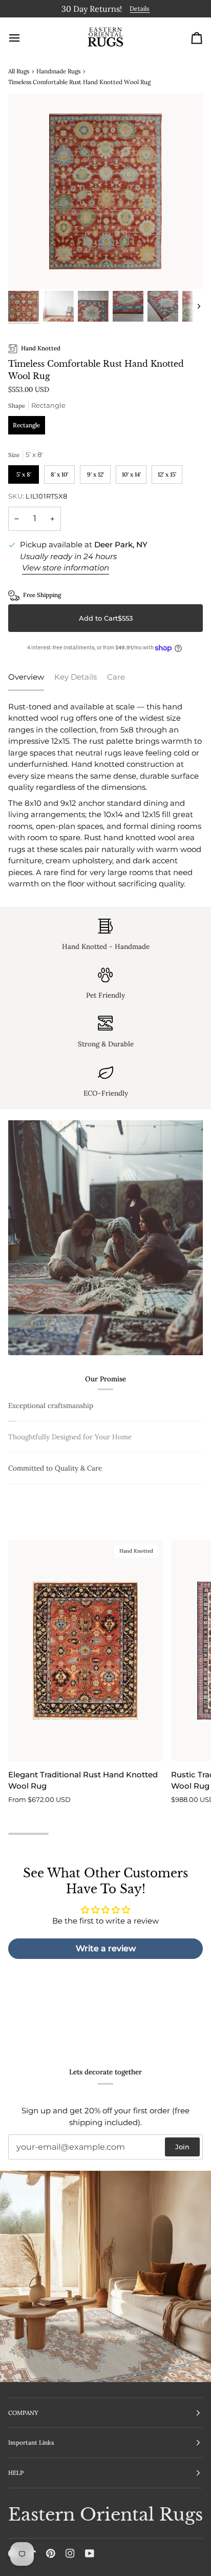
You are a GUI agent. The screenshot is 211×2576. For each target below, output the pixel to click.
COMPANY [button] (23, 2413)
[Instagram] (70, 2553)
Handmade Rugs (58, 69)
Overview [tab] (26, 675)
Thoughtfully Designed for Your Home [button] (70, 1503)
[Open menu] (24, 36)
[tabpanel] (105, 794)
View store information (66, 566)
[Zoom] (27, 268)
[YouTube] (90, 2553)
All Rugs (19, 69)
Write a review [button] (106, 2015)
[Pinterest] (51, 2553)
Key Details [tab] (76, 675)
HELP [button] (16, 2473)
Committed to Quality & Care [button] (55, 1534)
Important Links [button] (31, 2442)
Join (182, 2147)
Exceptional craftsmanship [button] (51, 1403)
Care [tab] (116, 675)
